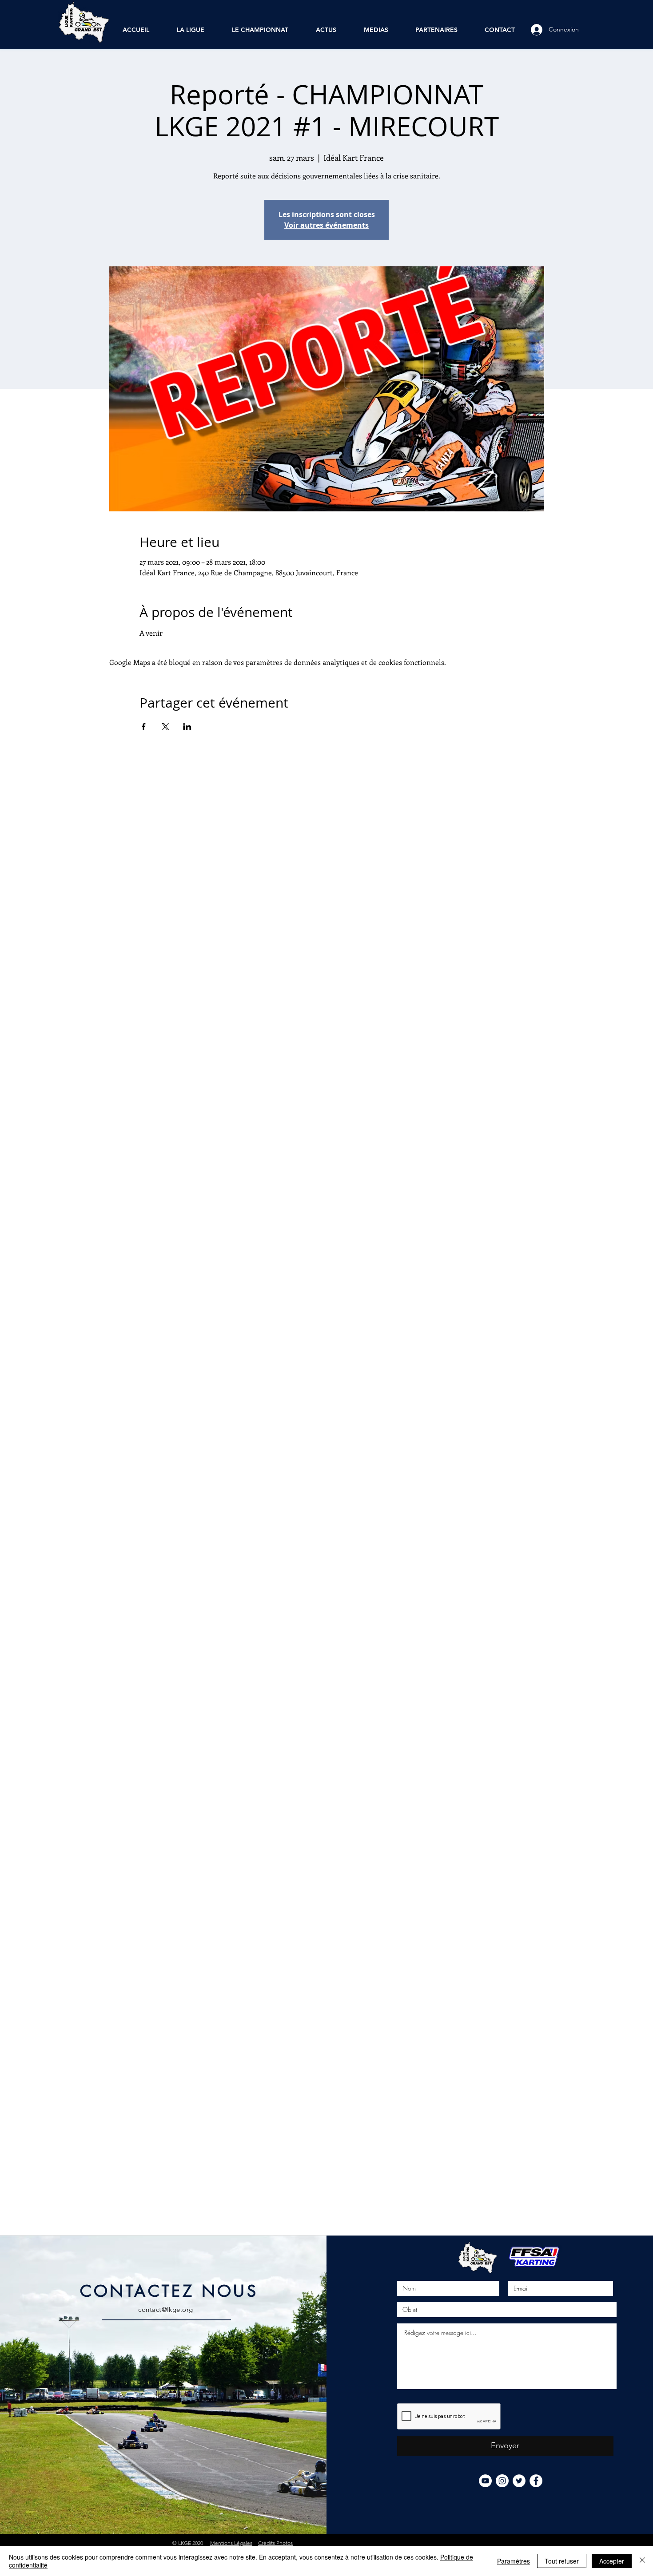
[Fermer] (642, 2561)
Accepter (612, 2561)
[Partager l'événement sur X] (165, 727)
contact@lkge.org (165, 2309)
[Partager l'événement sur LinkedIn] (187, 727)
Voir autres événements (326, 225)
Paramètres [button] (514, 2561)
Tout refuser (562, 2561)
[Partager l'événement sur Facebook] (144, 727)
